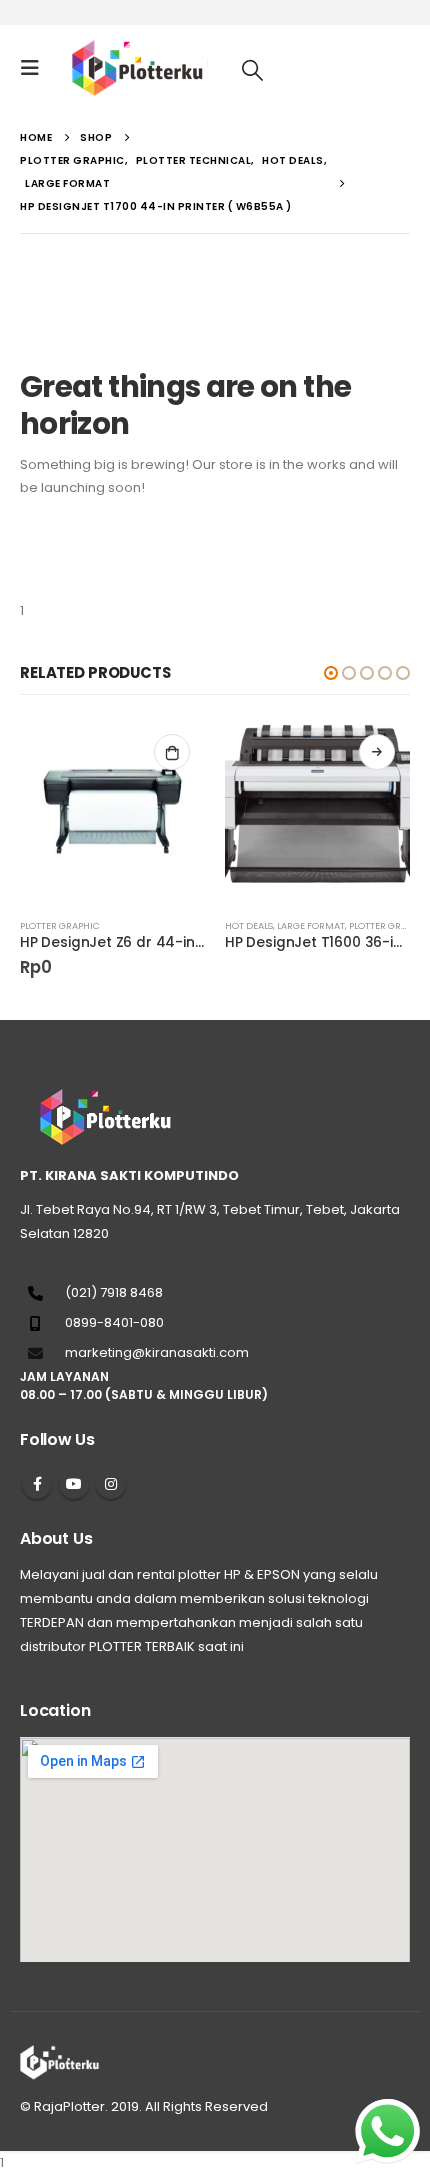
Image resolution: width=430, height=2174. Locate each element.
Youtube (74, 1484)
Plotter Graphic (60, 925)
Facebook (37, 1484)
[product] (112, 811)
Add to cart (172, 752)
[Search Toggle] (252, 69)
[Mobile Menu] (36, 68)
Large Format (311, 925)
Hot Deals (249, 925)
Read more (377, 752)
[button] (331, 673)
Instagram (111, 1484)
